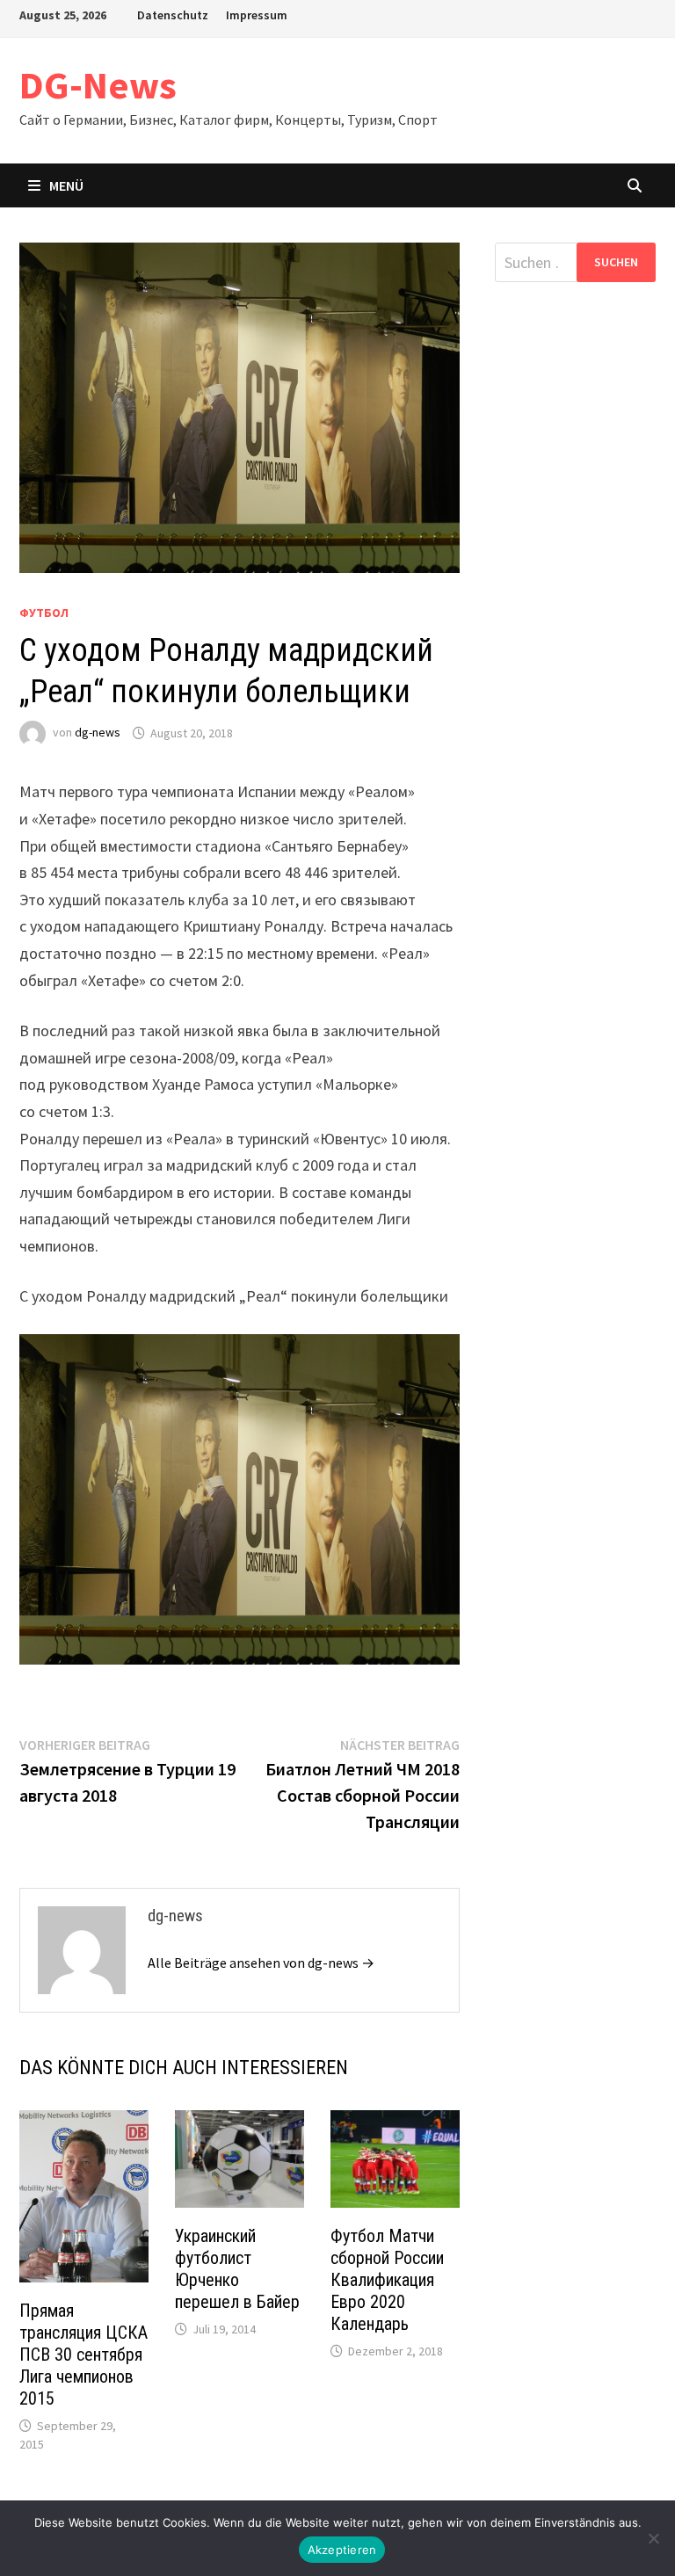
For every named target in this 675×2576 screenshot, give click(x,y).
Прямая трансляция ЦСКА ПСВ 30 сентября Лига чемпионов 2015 (83, 2355)
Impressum (257, 15)
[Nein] (653, 2538)
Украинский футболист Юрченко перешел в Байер (237, 2269)
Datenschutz (173, 15)
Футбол (44, 613)
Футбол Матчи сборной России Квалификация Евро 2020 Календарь (387, 2280)
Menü (66, 185)
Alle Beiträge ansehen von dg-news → (261, 1963)
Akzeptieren (342, 2550)
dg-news (98, 733)
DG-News (98, 85)
